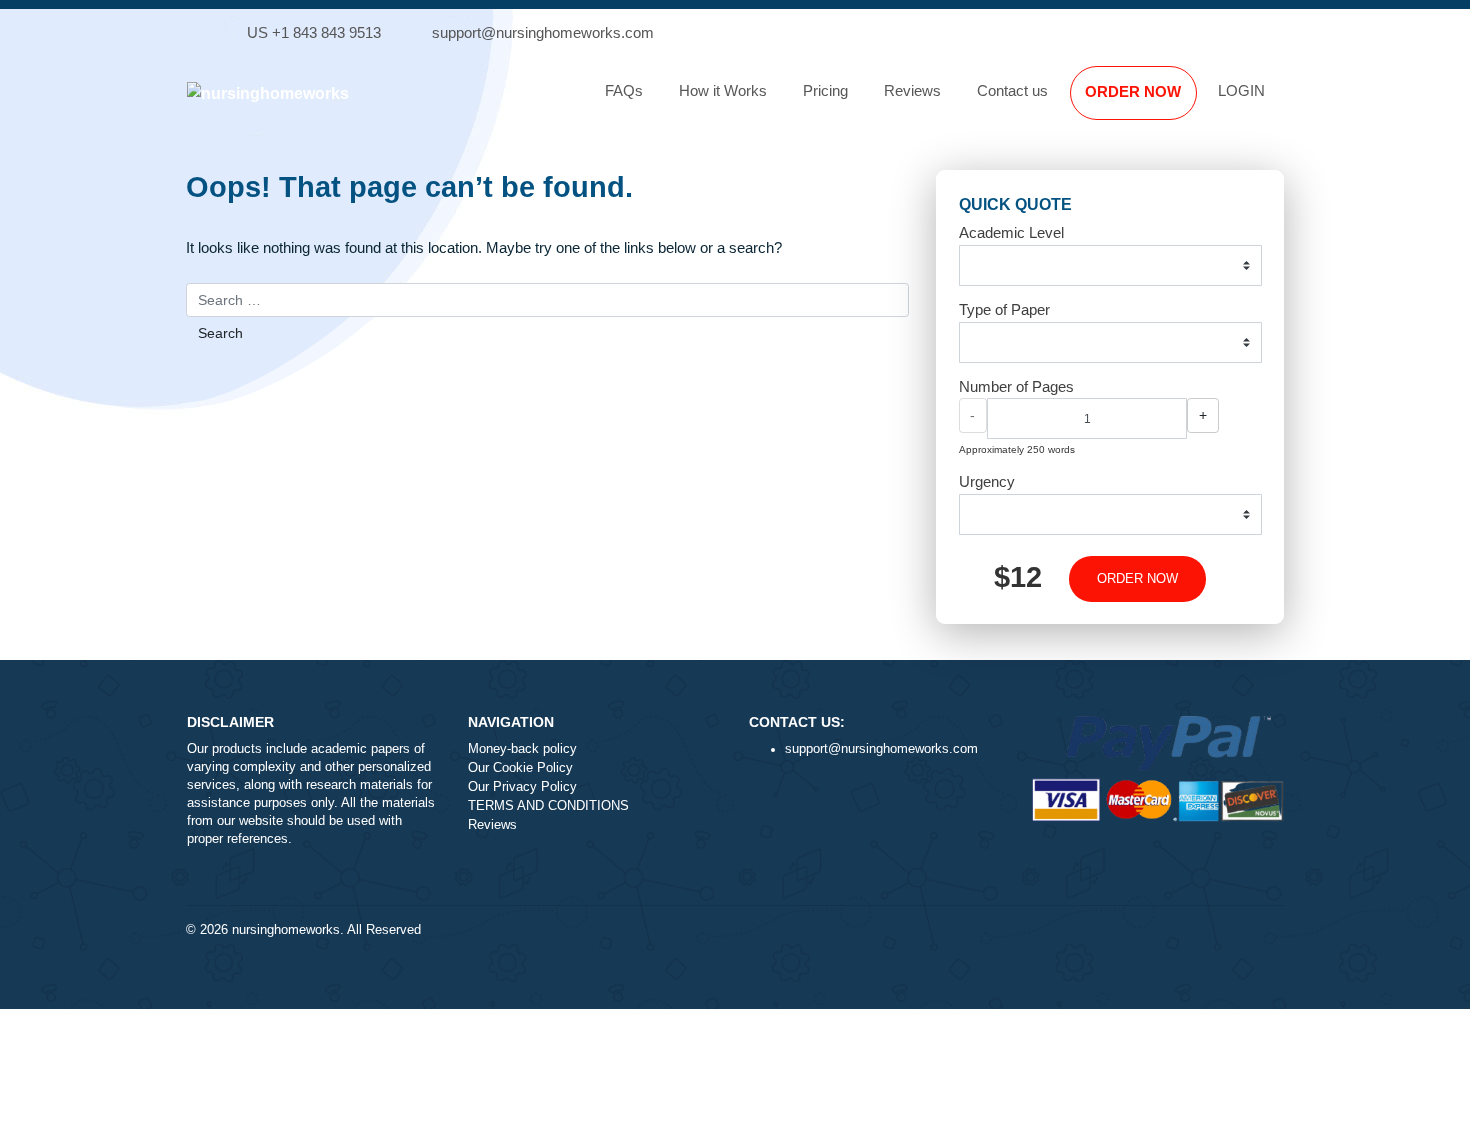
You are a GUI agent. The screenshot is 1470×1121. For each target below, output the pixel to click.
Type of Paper (1004, 309)
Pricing (825, 90)
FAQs (624, 90)
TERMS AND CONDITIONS (548, 806)
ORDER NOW (1133, 91)
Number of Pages (1016, 386)
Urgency (987, 481)
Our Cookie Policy (520, 768)
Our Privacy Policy (522, 787)
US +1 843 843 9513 (314, 32)
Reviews (912, 90)
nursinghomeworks (286, 930)
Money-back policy (522, 749)
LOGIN (1241, 90)
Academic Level (1011, 232)
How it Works (723, 90)
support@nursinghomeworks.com (543, 32)
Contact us (1012, 90)
